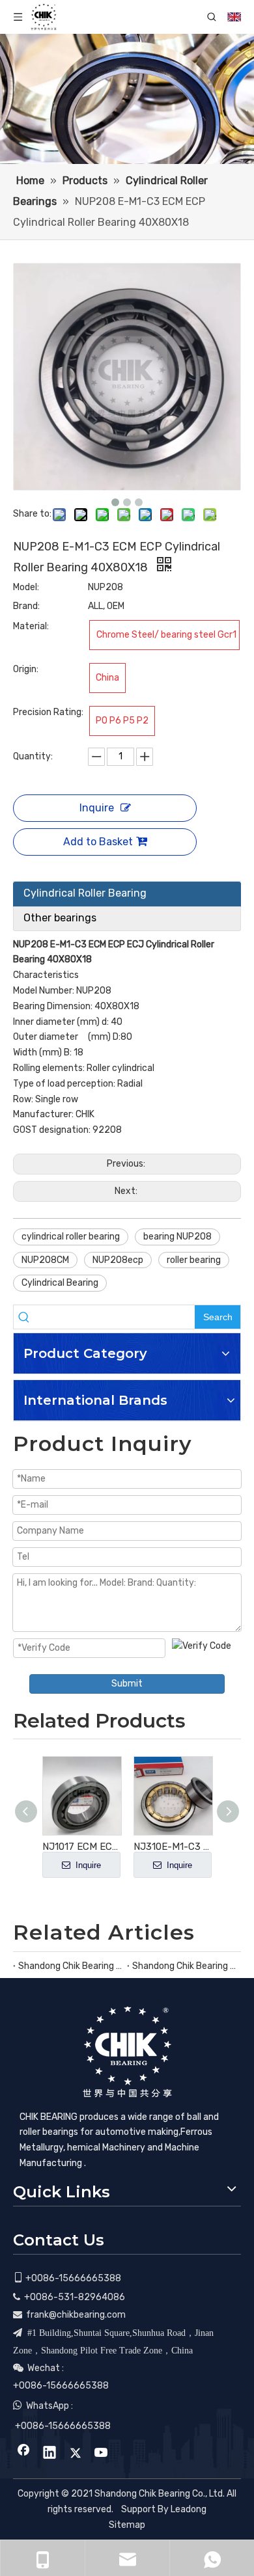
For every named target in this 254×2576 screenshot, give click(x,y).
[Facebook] (23, 2454)
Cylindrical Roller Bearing (85, 893)
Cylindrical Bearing (60, 1283)
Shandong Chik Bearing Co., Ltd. (70, 1966)
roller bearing (194, 1260)
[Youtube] (102, 2454)
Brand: (26, 606)
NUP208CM (45, 1260)
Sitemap (127, 2525)
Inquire (97, 808)
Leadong (189, 2509)
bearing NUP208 (177, 1237)
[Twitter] (76, 2454)
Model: (26, 587)
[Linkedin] (49, 2454)
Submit (127, 1684)
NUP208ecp (118, 1260)
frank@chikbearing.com (76, 2315)
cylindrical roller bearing (71, 1237)
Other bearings (60, 918)
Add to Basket (98, 842)
